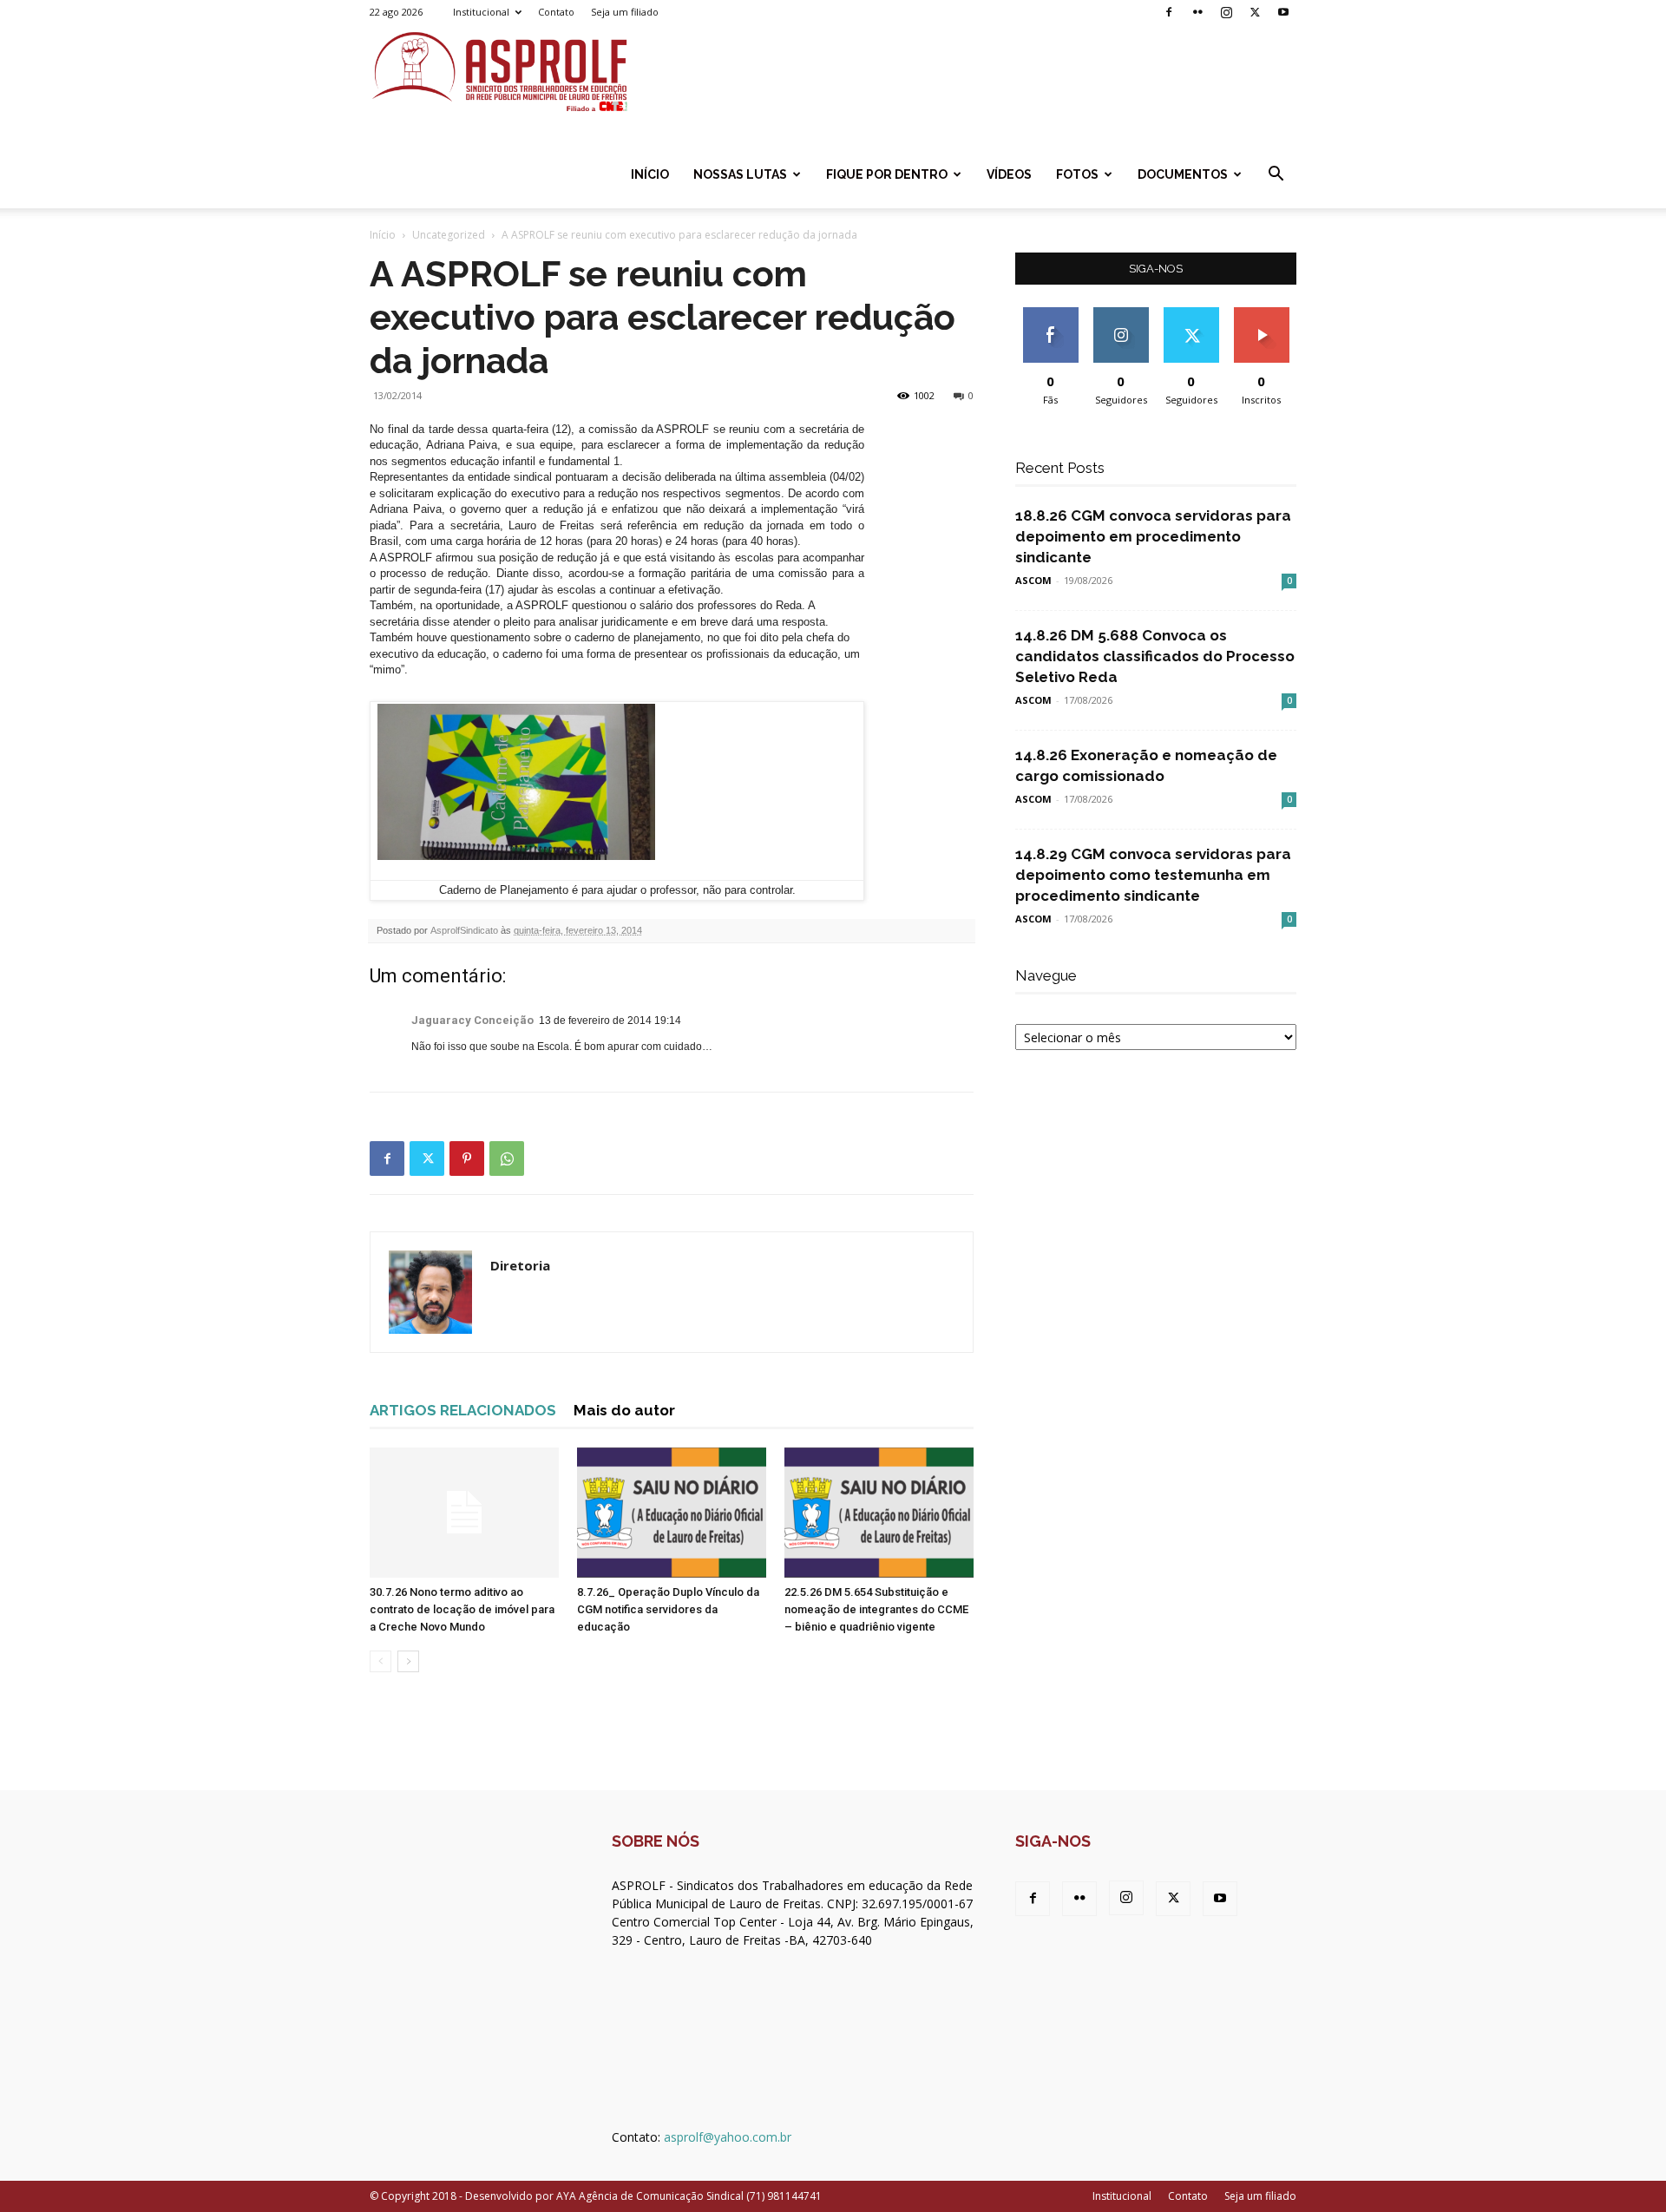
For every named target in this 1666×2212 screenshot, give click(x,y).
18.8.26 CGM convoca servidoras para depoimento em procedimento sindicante (1153, 536)
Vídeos (1009, 174)
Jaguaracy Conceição (472, 1020)
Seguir (1121, 314)
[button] (1276, 176)
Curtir (1051, 314)
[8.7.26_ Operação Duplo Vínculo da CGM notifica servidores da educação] (672, 1513)
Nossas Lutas (740, 174)
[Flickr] (1197, 12)
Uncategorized (449, 235)
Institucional (481, 12)
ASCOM (1033, 580)
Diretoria (520, 1265)
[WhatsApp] (507, 1159)
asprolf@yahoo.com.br (728, 2137)
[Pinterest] (467, 1159)
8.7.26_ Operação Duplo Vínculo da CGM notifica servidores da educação (668, 1609)
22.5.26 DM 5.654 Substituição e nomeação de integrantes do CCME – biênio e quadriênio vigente (876, 1609)
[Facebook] (1169, 12)
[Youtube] (1283, 12)
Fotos (1077, 174)
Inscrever (1262, 314)
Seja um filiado (625, 12)
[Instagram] (1226, 12)
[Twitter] (1255, 12)
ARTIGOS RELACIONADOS (463, 1410)
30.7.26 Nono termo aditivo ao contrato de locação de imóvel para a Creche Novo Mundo (462, 1609)
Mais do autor (624, 1410)
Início (650, 174)
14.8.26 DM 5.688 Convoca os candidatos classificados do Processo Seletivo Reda (1155, 656)
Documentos (1183, 174)
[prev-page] (380, 1661)
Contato (556, 12)
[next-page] (408, 1661)
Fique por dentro (887, 174)
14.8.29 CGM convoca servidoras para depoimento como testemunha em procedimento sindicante (1153, 875)
